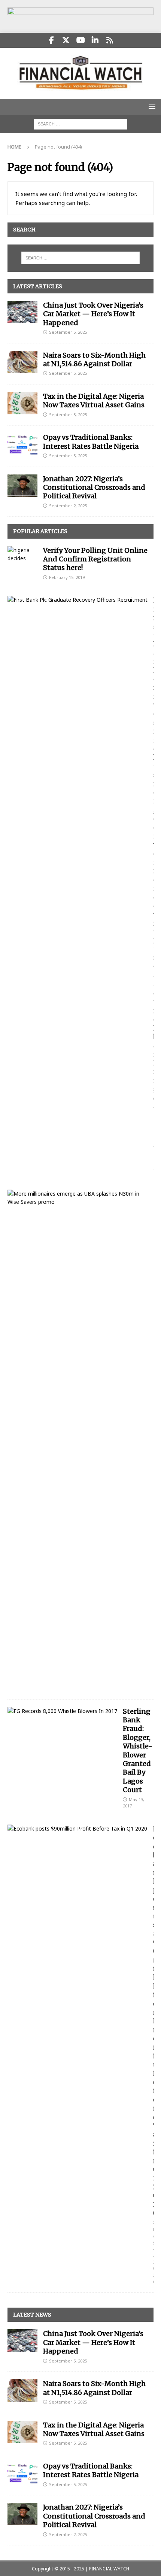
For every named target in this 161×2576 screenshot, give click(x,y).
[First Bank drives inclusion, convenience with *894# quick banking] (78, 600)
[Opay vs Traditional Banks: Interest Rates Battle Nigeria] (22, 444)
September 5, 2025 (68, 332)
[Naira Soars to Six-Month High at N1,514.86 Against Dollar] (22, 362)
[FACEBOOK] (51, 40)
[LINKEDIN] (95, 40)
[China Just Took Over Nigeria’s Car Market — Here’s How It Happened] (22, 312)
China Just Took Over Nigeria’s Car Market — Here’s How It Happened (93, 314)
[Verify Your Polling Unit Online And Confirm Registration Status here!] (22, 555)
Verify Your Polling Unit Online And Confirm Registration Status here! (95, 559)
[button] (151, 107)
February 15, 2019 (67, 577)
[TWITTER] (66, 40)
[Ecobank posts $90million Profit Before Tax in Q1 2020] (77, 1829)
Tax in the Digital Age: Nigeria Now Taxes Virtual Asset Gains (94, 401)
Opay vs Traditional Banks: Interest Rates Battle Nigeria (91, 442)
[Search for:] (80, 123)
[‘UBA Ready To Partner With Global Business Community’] (78, 1198)
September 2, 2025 (68, 506)
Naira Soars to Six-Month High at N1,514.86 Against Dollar (94, 359)
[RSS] (110, 40)
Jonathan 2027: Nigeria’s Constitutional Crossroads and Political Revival (94, 488)
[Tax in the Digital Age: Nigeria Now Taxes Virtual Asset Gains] (22, 403)
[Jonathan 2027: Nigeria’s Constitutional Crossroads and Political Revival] (22, 486)
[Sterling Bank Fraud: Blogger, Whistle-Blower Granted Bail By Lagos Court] (62, 1711)
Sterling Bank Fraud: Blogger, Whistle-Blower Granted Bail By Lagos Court (138, 1751)
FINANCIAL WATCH (109, 2569)
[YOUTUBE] (81, 40)
